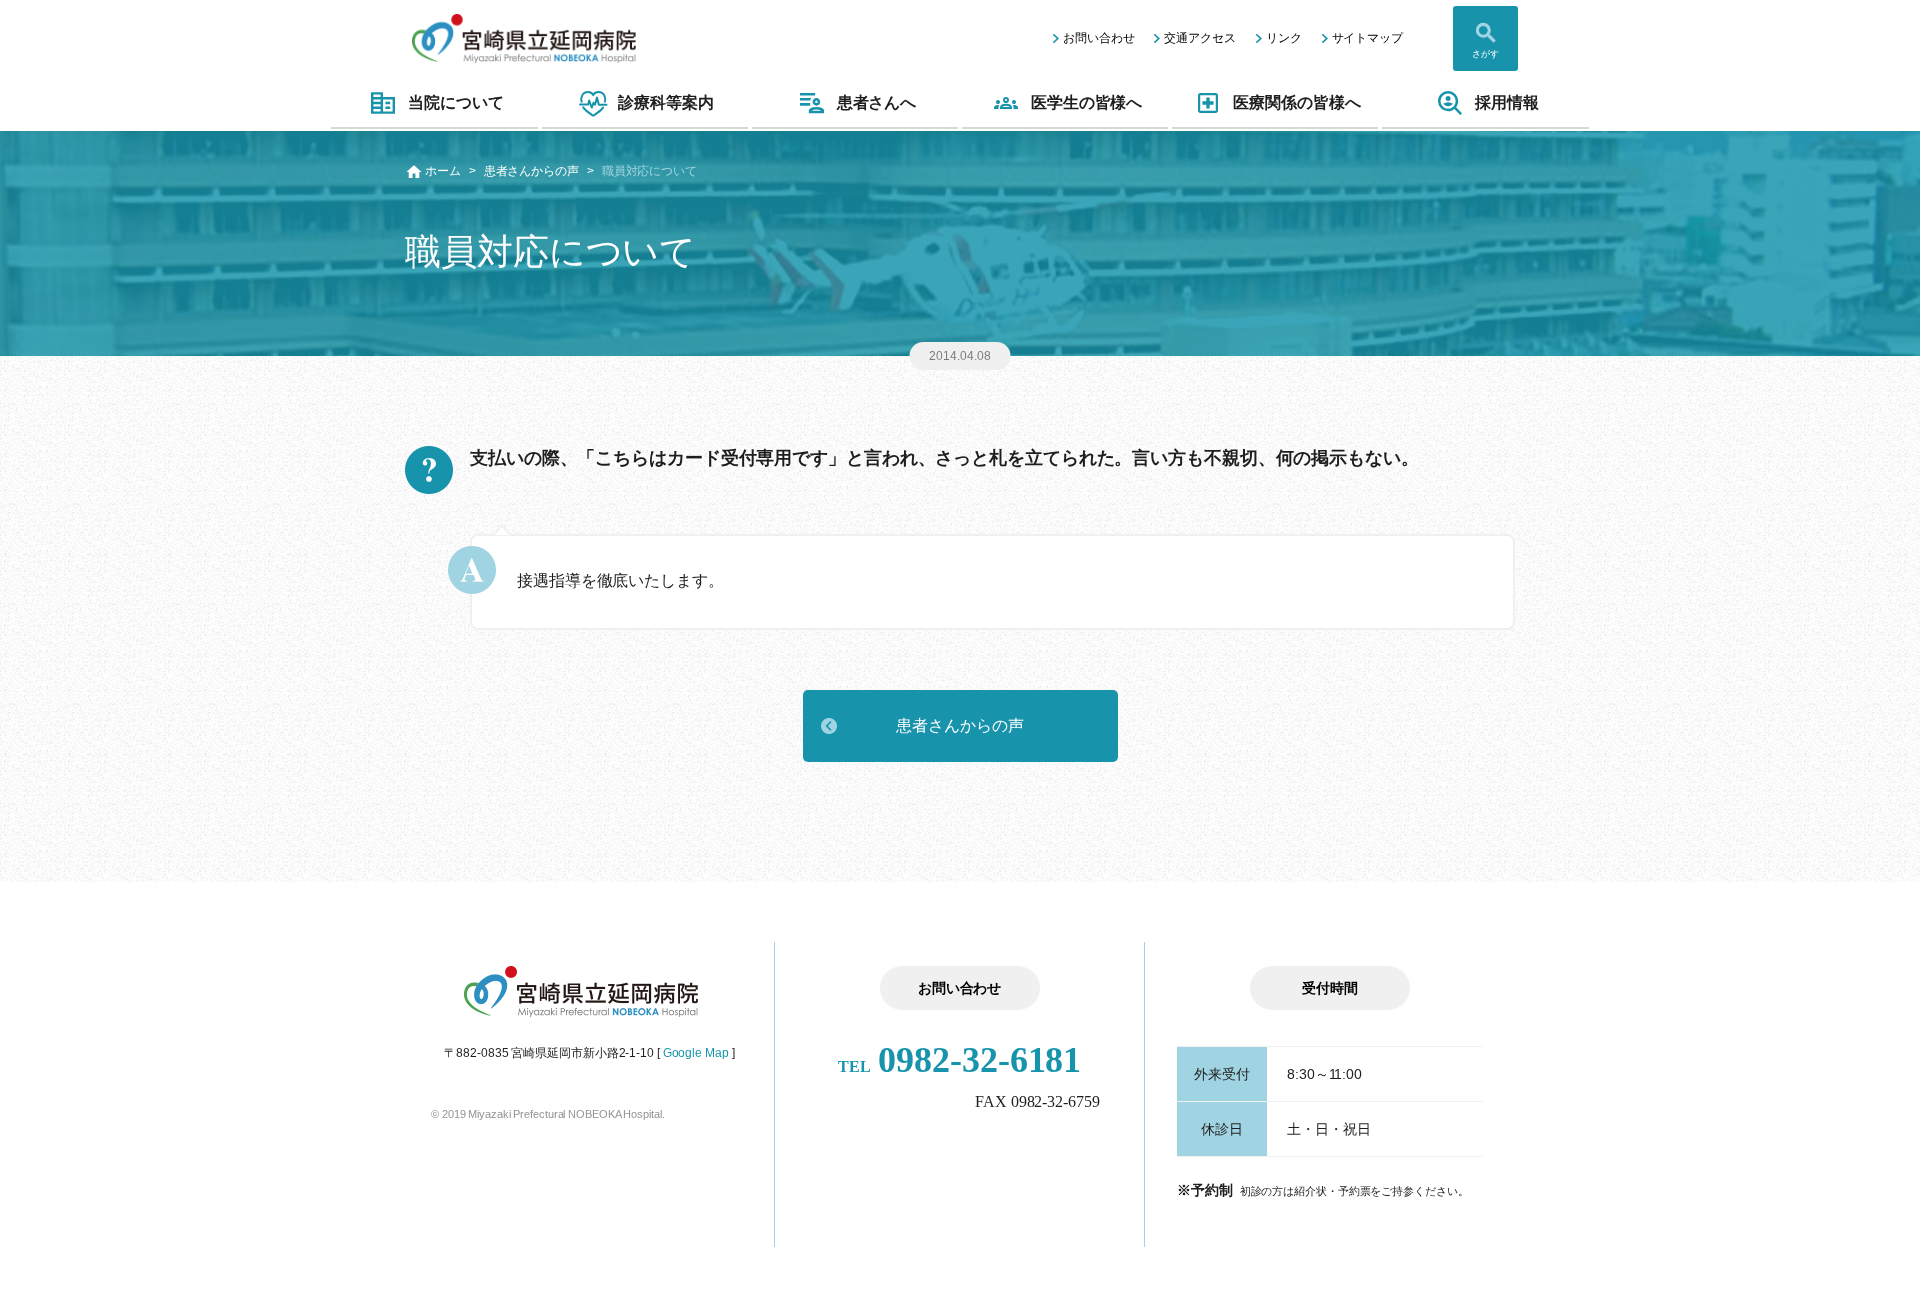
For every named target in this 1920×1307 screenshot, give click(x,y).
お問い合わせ (1098, 38)
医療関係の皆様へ (1296, 102)
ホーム (443, 171)
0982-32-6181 (960, 1060)
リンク (1284, 38)
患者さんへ (877, 102)
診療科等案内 (665, 102)
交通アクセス (1199, 38)
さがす (1485, 54)
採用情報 (1507, 102)
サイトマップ (1367, 38)
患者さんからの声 (531, 171)
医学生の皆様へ (1086, 102)
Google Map (696, 1053)
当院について (455, 102)
